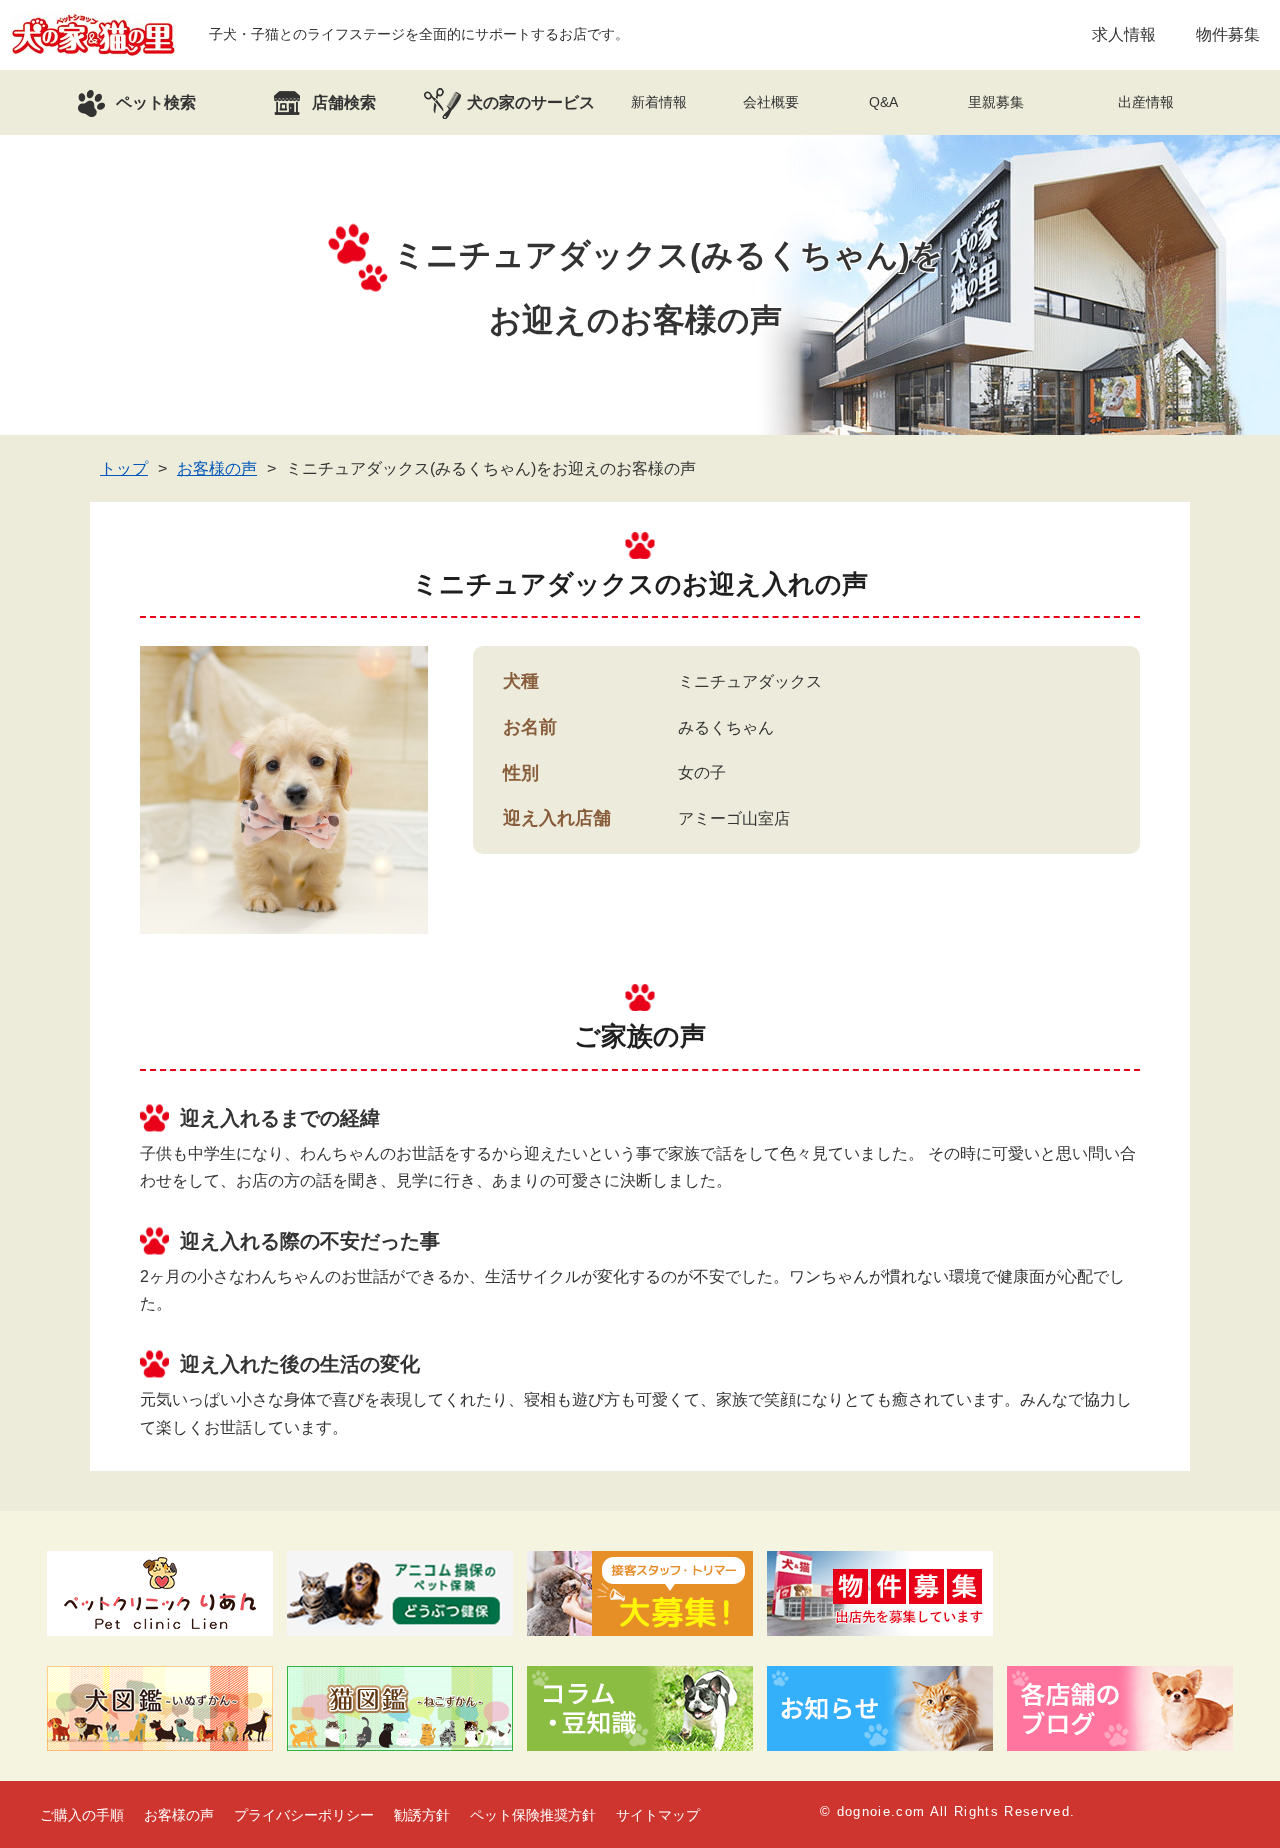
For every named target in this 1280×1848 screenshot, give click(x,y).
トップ (124, 468)
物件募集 (1228, 34)
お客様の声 (217, 468)
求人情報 (1124, 34)
